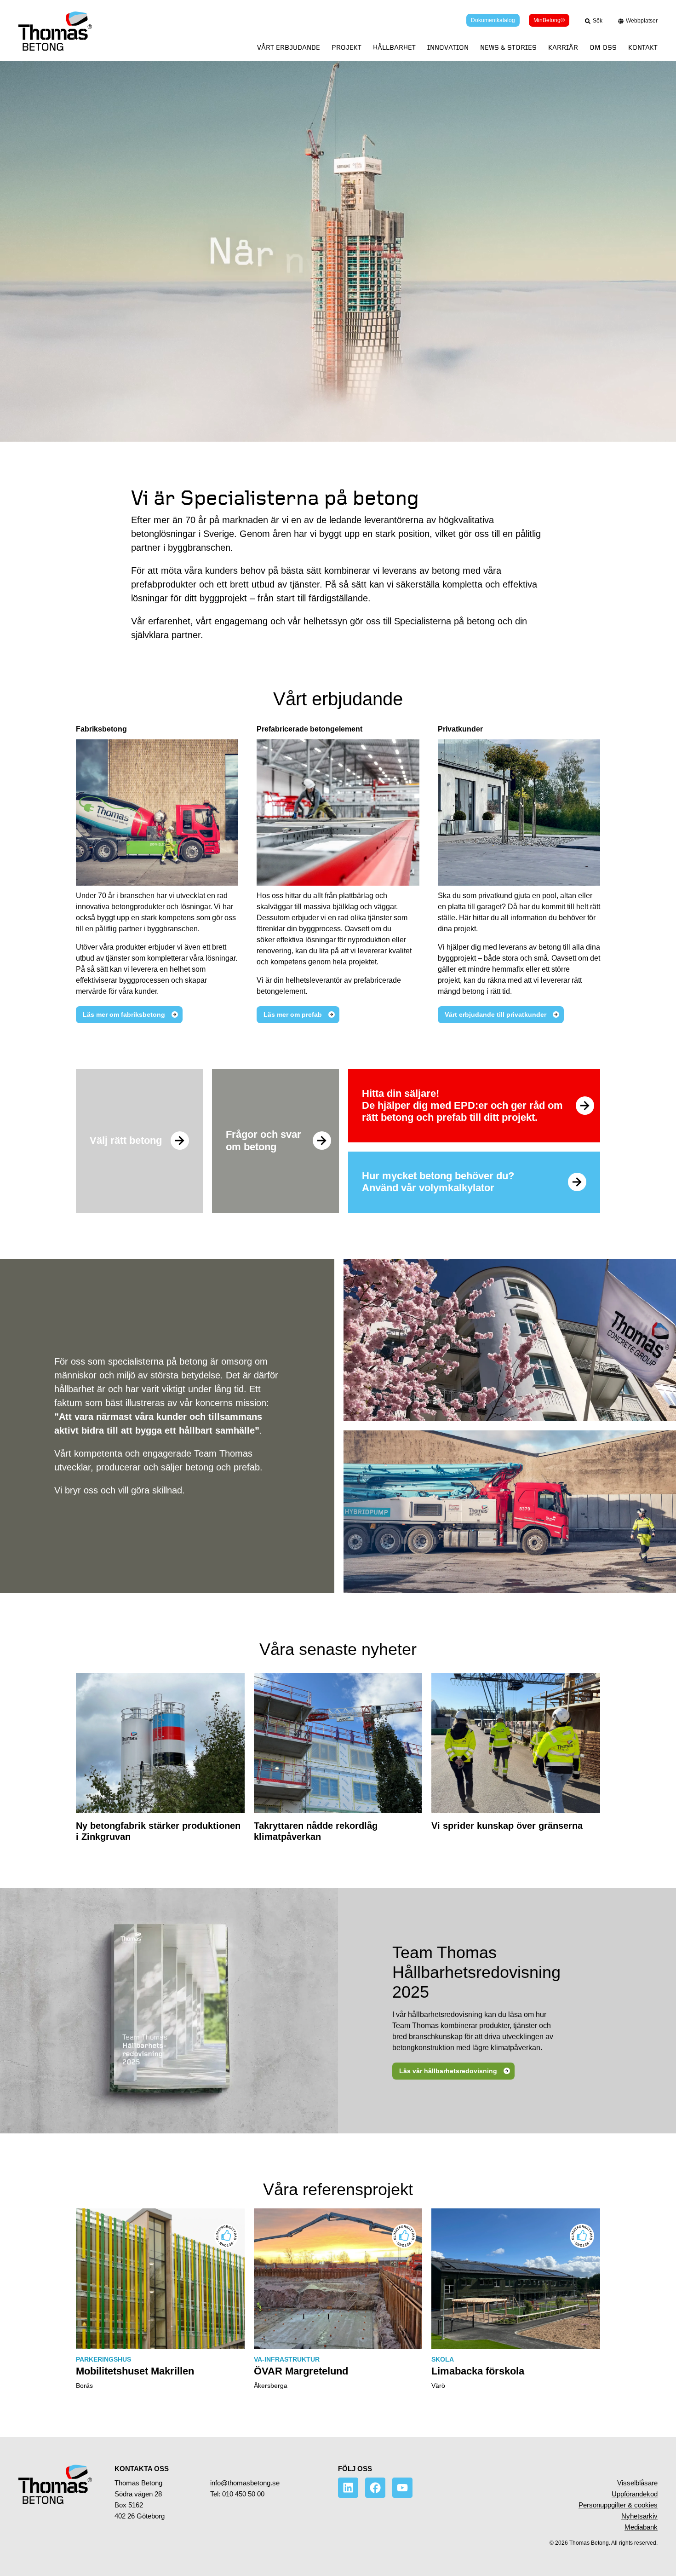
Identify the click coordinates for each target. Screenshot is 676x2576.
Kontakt (643, 48)
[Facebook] (375, 2488)
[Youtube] (402, 2488)
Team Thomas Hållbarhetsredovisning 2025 (476, 1972)
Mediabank (641, 2527)
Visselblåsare (637, 2483)
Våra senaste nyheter (338, 1649)
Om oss (603, 48)
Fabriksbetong (101, 729)
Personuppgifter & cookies (618, 2505)
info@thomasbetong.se (245, 2483)
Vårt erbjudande (289, 48)
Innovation (448, 48)
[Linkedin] (348, 2488)
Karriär (563, 48)
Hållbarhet (394, 48)
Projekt (347, 48)
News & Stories (508, 48)
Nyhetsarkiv (639, 2516)
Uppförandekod (635, 2494)
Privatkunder (460, 729)
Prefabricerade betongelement (309, 729)
